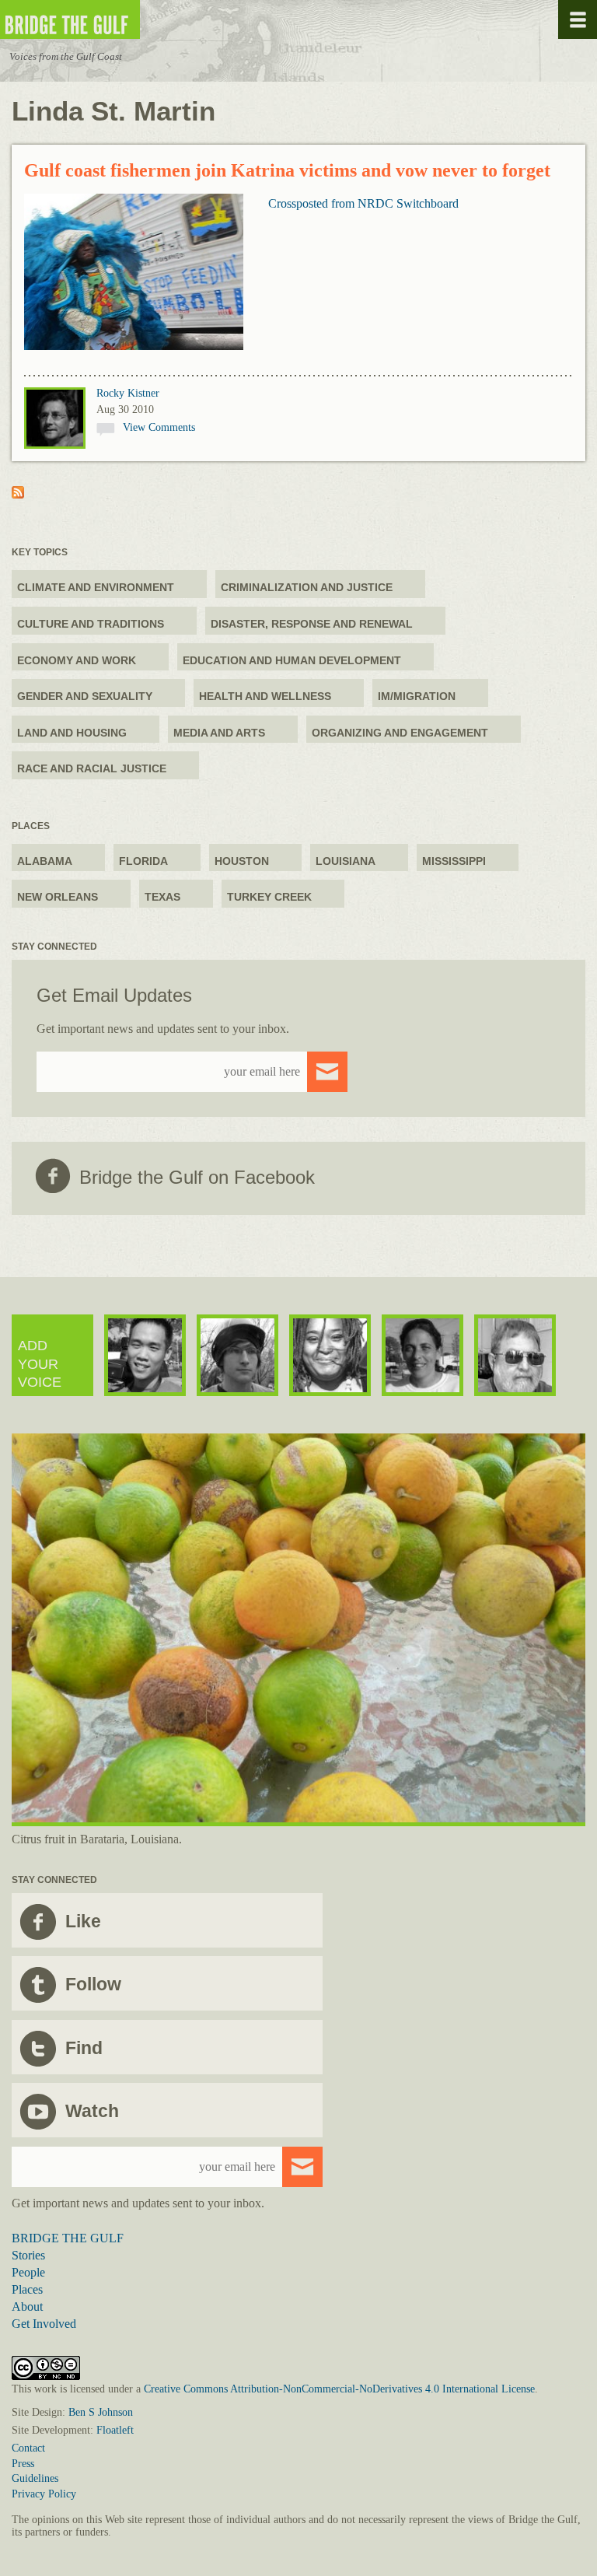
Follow (93, 1984)
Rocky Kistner (128, 393)
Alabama (45, 861)
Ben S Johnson (101, 2412)
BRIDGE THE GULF (68, 2238)
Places (27, 2289)
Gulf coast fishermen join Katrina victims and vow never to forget (287, 170)
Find (84, 2048)
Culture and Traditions (91, 624)
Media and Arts (219, 733)
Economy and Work (77, 660)
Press (23, 2464)
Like (83, 1921)
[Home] (117, 20)
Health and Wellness (265, 696)
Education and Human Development (292, 660)
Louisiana (346, 861)
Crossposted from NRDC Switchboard (363, 203)
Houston (242, 861)
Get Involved (44, 2324)
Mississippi (454, 861)
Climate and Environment (96, 587)
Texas (162, 897)
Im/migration (417, 696)
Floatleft (115, 2430)
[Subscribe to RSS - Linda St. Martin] (18, 494)
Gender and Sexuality (85, 696)
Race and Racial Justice (92, 768)
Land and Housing (72, 733)
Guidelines (35, 2478)
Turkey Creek (269, 897)
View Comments (159, 427)
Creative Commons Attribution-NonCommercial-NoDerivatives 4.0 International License (339, 2389)
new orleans (58, 897)
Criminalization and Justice (307, 587)
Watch (92, 2111)
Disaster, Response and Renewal (312, 624)
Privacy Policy (44, 2494)
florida (143, 861)
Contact (28, 2448)
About (27, 2306)
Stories (28, 2255)
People (28, 2272)
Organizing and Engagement (400, 733)
